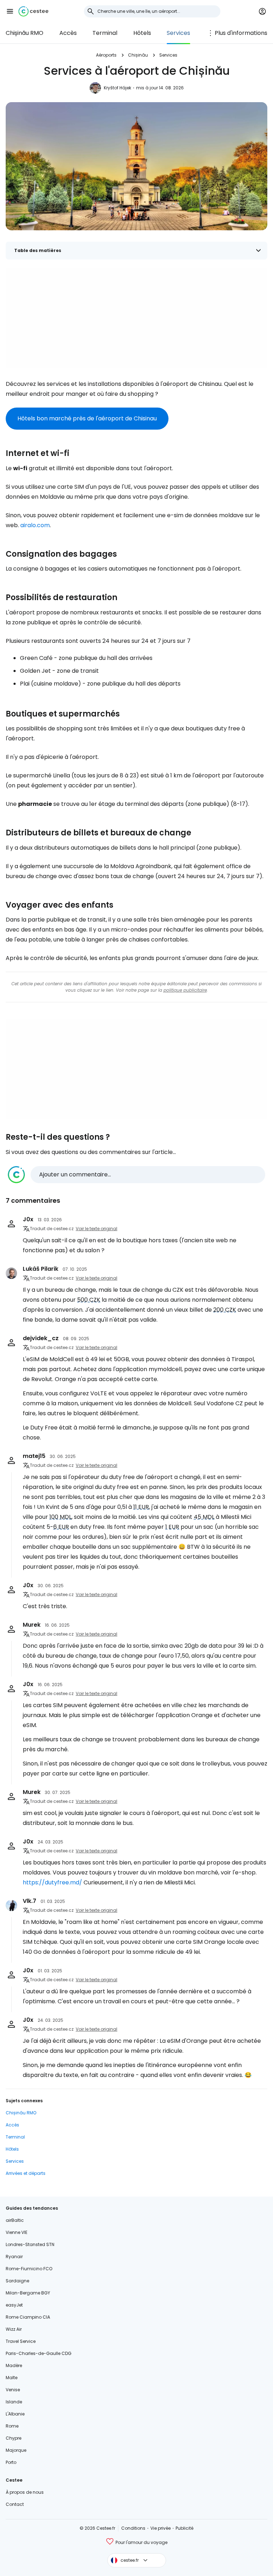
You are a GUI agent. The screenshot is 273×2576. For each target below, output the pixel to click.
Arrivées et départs (26, 2173)
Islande (14, 2402)
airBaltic (15, 2220)
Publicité (184, 2528)
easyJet (14, 2305)
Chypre (14, 2438)
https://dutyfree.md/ (52, 1882)
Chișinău (138, 55)
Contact (15, 2504)
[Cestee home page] (33, 11)
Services (178, 33)
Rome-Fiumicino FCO (29, 2269)
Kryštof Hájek (117, 88)
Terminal (105, 33)
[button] (10, 11)
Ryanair (14, 2257)
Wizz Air (14, 2329)
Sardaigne (17, 2281)
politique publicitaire (185, 990)
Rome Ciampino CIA (28, 2317)
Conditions (133, 2528)
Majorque (16, 2450)
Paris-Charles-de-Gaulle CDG (39, 2353)
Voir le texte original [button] (97, 1229)
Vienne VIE (17, 2232)
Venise (13, 2390)
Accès (68, 33)
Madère (14, 2365)
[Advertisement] (136, 318)
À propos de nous (25, 2492)
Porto (11, 2462)
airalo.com (35, 525)
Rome (12, 2426)
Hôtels (142, 33)
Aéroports (106, 55)
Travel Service (21, 2341)
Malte (12, 2378)
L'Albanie (15, 2414)
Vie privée (160, 2528)
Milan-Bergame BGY (28, 2293)
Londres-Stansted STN (30, 2244)
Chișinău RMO (25, 33)
